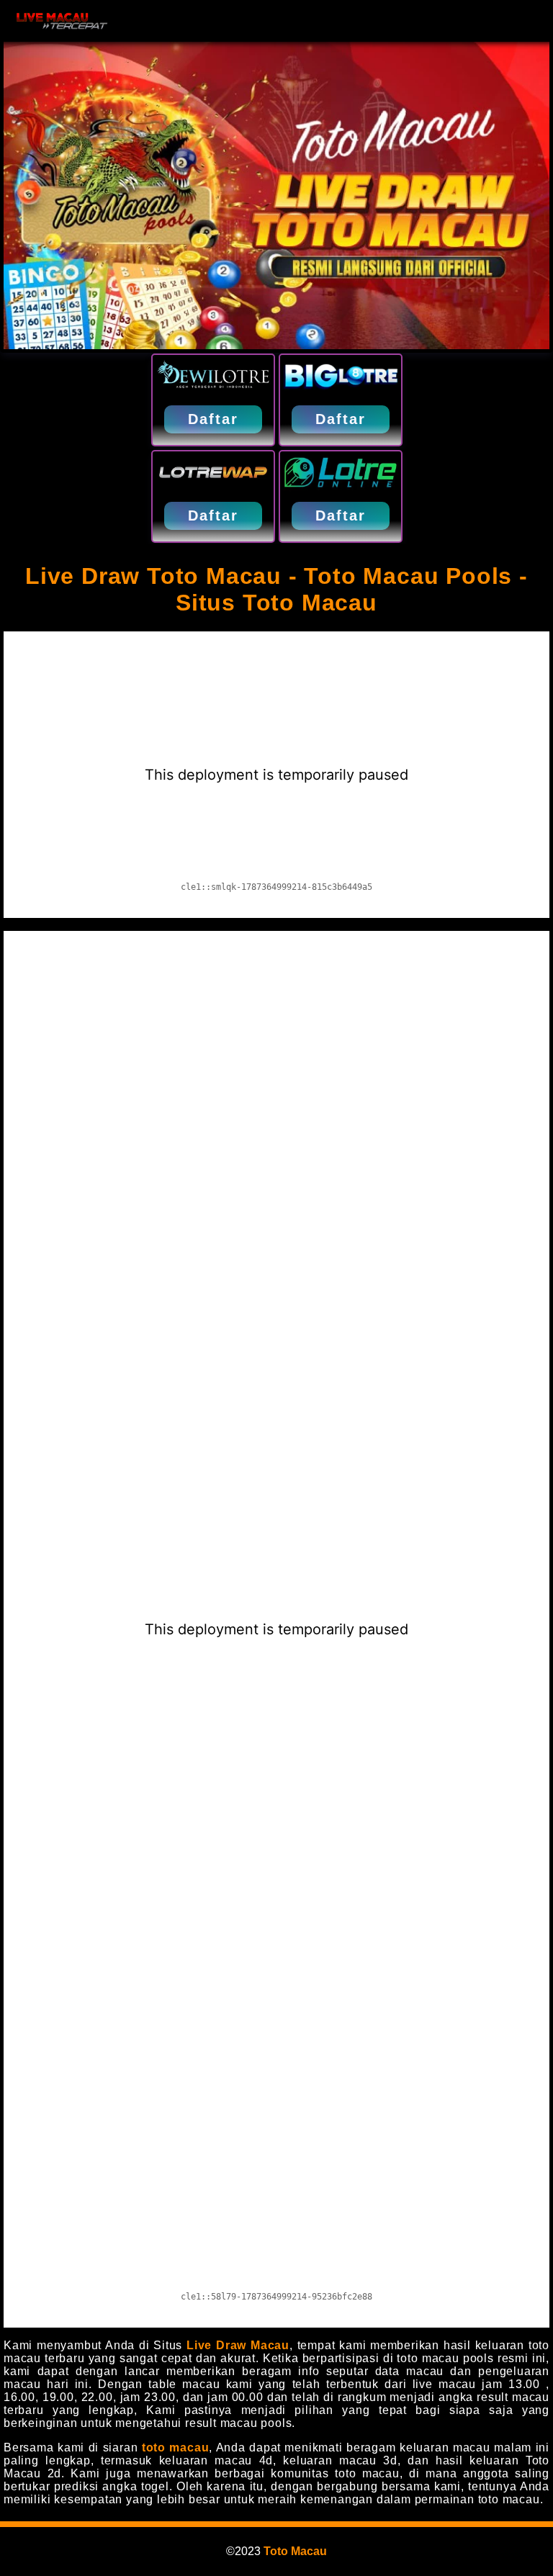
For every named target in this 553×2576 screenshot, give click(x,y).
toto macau (176, 2447)
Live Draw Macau (238, 2345)
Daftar (213, 419)
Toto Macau (295, 2551)
